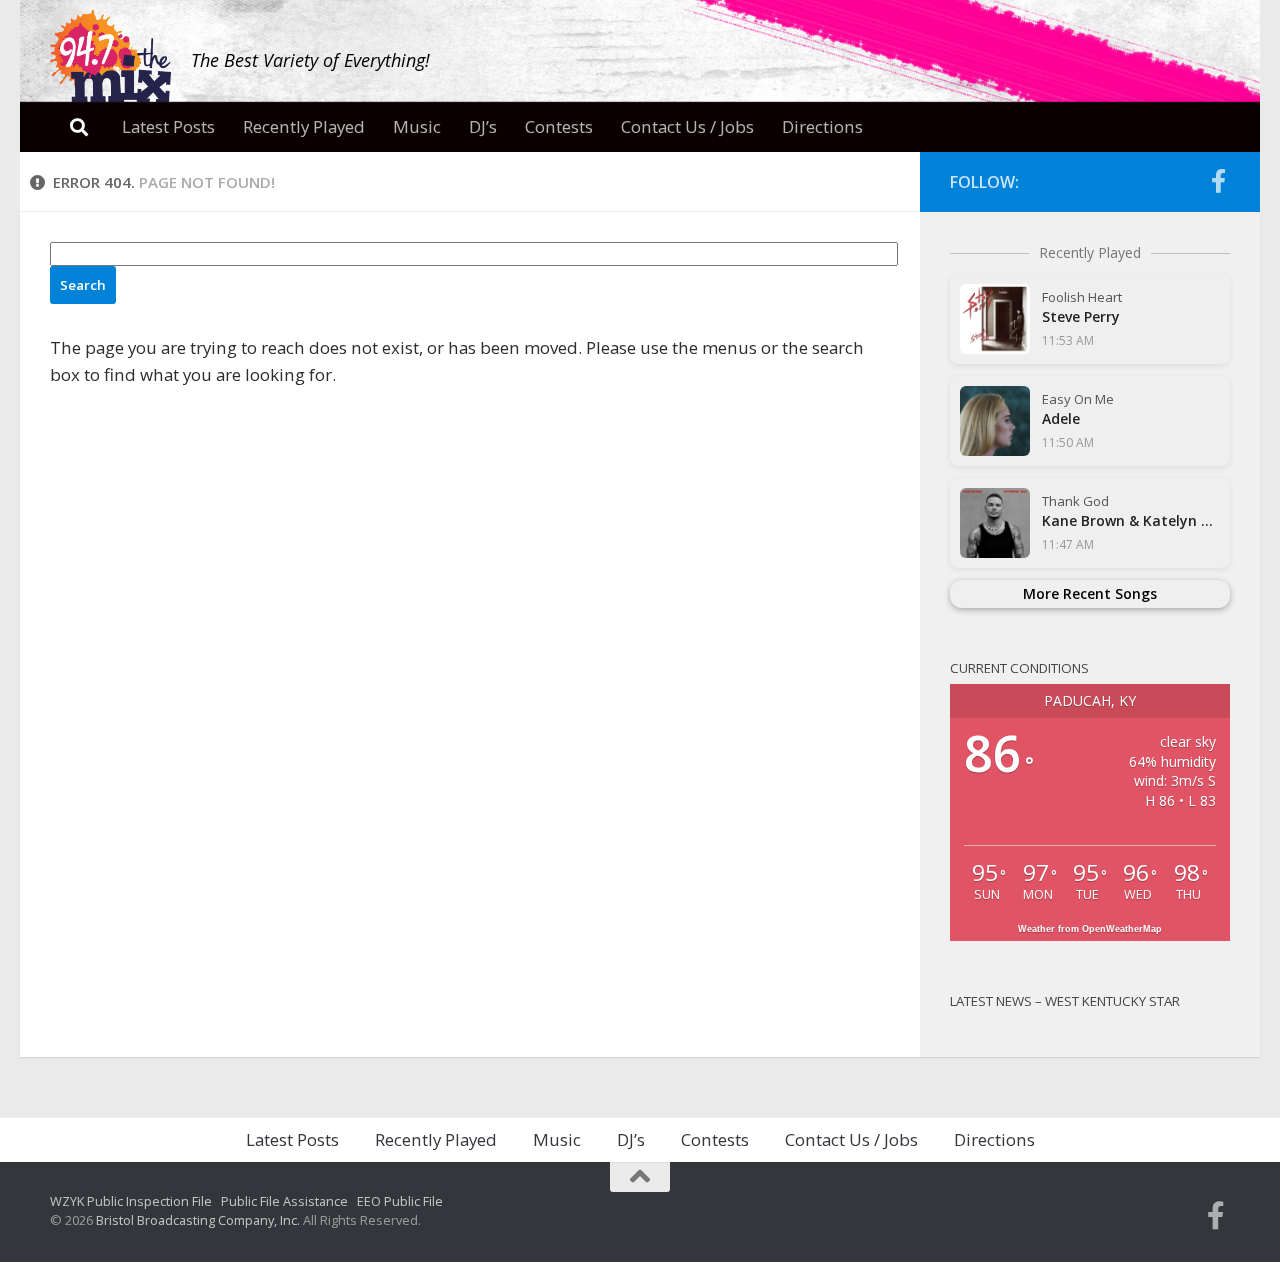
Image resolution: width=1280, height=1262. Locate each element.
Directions (822, 126)
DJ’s (483, 126)
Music (417, 126)
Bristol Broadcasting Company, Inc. (198, 1220)
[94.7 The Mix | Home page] (110, 57)
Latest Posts (168, 126)
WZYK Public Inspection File (131, 1201)
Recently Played (304, 126)
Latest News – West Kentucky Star (1065, 1001)
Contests (559, 126)
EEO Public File (400, 1201)
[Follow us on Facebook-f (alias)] (1218, 181)
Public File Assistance (284, 1201)
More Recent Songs (1090, 593)
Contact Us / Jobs (687, 126)
